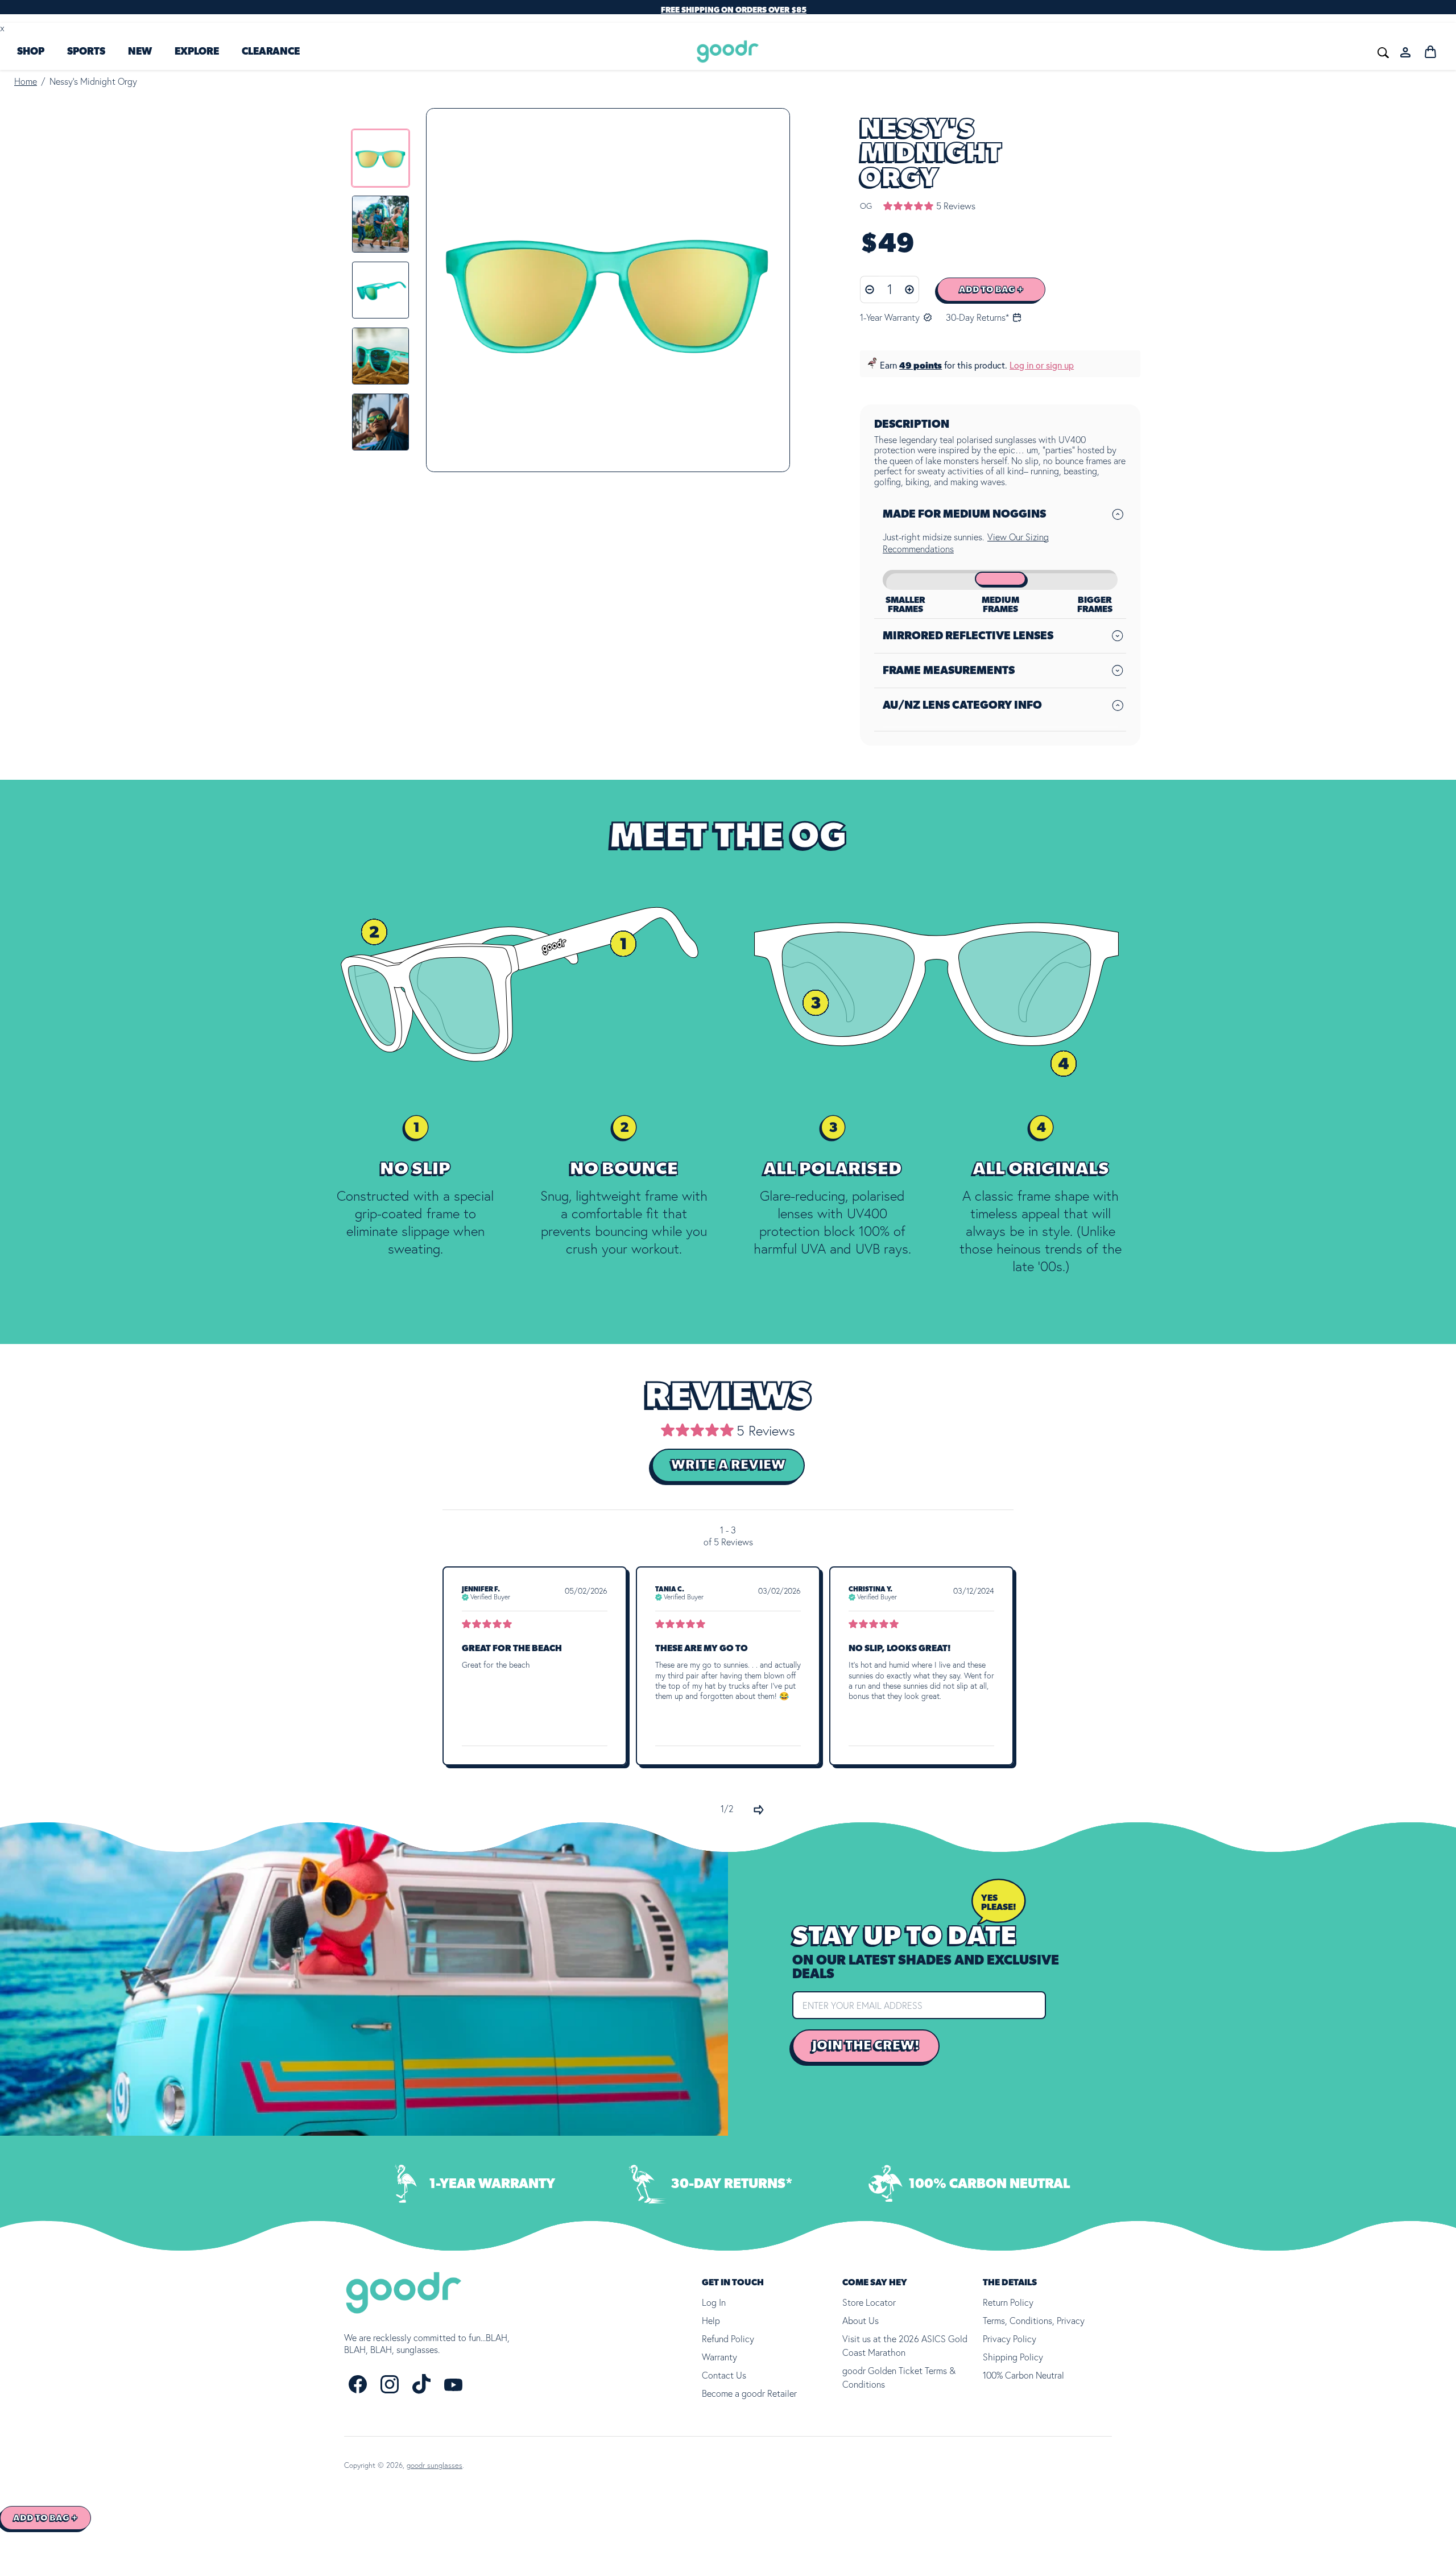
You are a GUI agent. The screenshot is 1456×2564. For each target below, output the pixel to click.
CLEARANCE (271, 52)
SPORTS (86, 52)
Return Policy (1008, 2302)
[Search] (1213, 51)
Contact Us (724, 2375)
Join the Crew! (866, 2045)
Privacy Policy (1010, 2339)
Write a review (728, 1465)
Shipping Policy (1013, 2357)
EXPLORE (197, 52)
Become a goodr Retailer (749, 2393)
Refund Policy (728, 2339)
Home (26, 81)
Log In (714, 2302)
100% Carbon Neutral (1023, 2375)
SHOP (31, 52)
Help (711, 2321)
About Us (861, 2321)
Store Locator (869, 2302)
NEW (140, 52)
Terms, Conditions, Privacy (1034, 2321)
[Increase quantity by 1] (910, 290)
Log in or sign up (1042, 365)
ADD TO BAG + (991, 290)
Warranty (719, 2357)
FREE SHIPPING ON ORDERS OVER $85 (734, 10)
